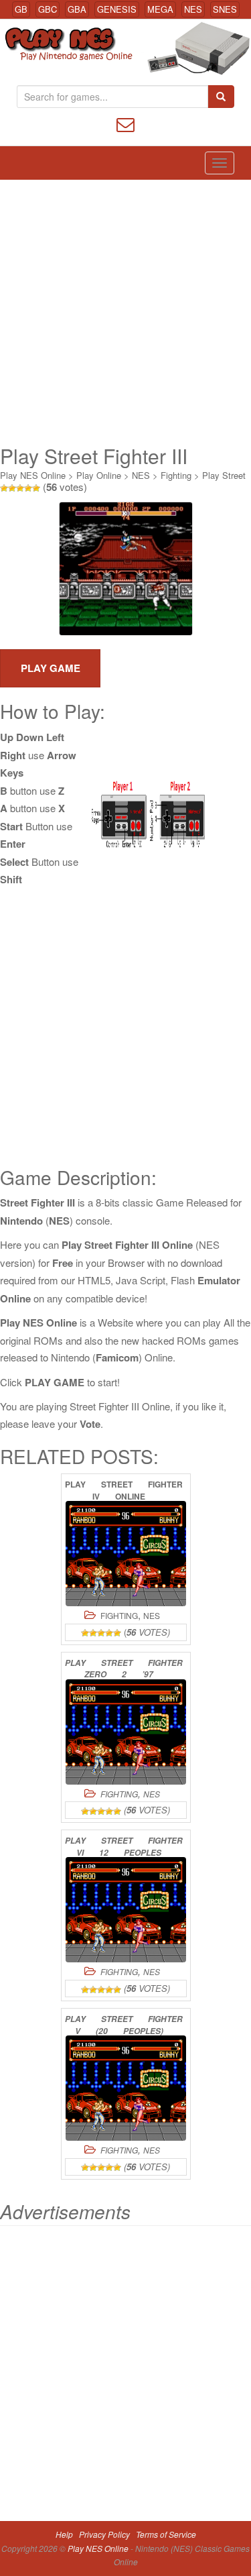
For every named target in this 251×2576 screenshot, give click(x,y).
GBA (77, 9)
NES (193, 9)
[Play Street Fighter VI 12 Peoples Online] (126, 1910)
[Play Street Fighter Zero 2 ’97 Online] (126, 1732)
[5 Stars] (36, 488)
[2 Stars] (12, 488)
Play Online (99, 475)
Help (64, 2534)
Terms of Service (166, 2534)
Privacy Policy (104, 2534)
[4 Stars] (28, 488)
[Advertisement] (125, 312)
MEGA (160, 9)
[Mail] (125, 123)
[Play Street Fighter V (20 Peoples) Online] (126, 2088)
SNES (225, 9)
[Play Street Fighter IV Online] (126, 1554)
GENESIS (117, 9)
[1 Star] (4, 488)
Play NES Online (33, 475)
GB (21, 9)
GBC (48, 9)
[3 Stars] (20, 488)
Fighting (176, 475)
